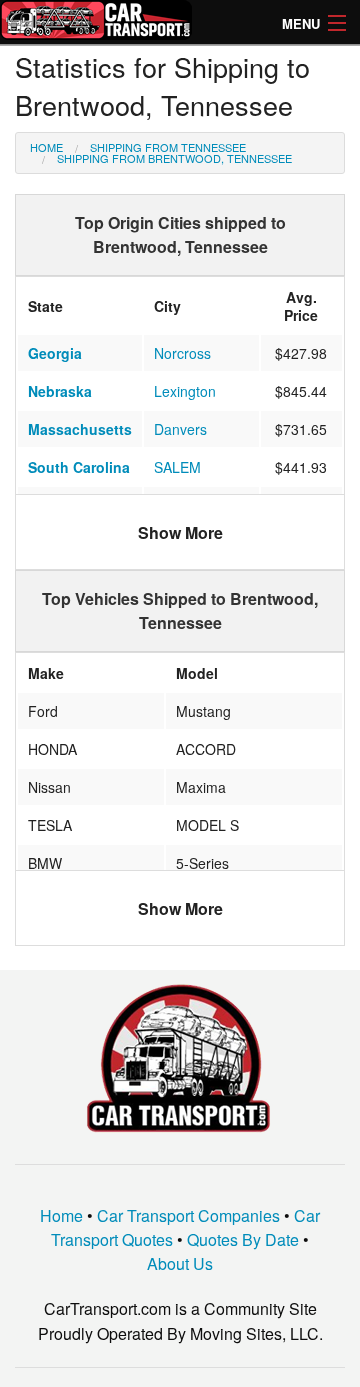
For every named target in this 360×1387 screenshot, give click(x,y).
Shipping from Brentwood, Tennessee (174, 158)
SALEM (177, 467)
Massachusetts (80, 429)
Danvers (180, 429)
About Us (180, 1263)
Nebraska (60, 391)
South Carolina (79, 467)
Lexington (185, 391)
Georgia (55, 353)
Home (46, 147)
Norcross (182, 353)
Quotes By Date (243, 1239)
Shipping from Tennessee (168, 147)
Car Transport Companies (188, 1215)
